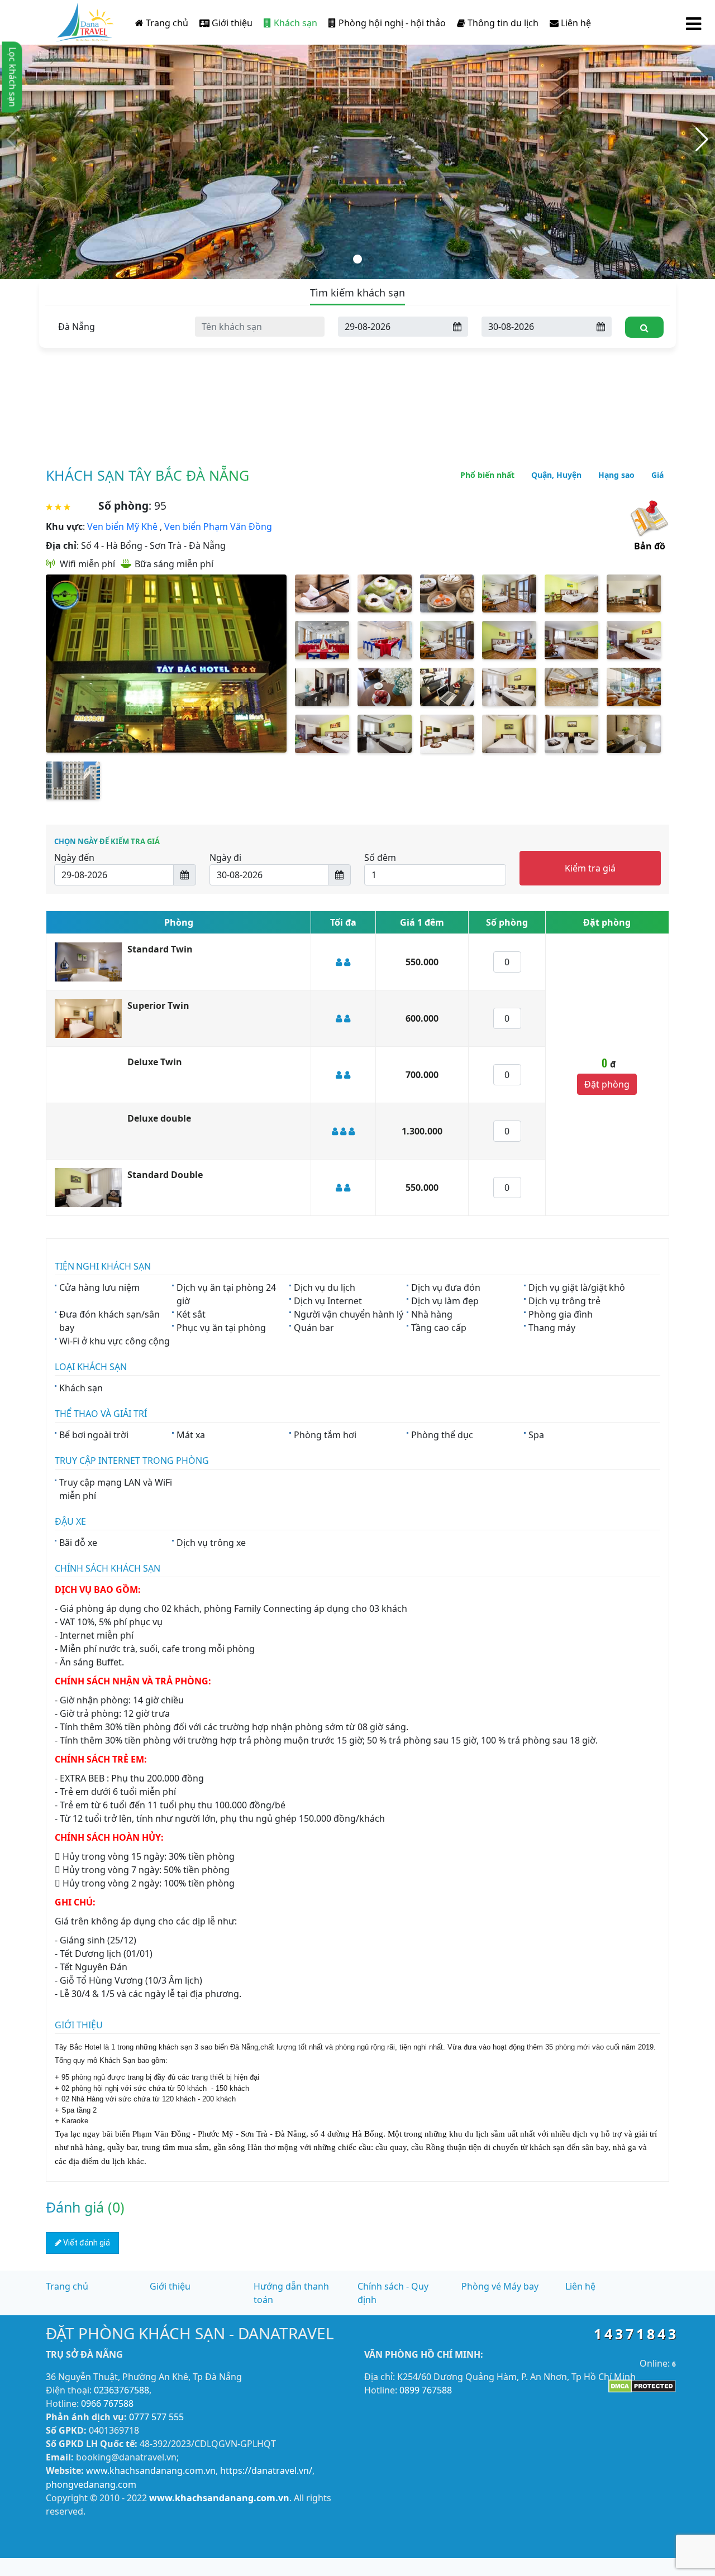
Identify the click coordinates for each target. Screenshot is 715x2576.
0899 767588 (426, 2390)
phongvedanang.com (91, 2484)
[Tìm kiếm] (644, 327)
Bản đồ (650, 546)
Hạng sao (616, 475)
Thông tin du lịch (502, 23)
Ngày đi (225, 858)
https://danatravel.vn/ (266, 2470)
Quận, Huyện (556, 475)
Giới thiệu (231, 23)
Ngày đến (74, 858)
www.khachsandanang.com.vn (151, 2470)
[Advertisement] (357, 363)
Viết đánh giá (86, 2243)
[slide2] (357, 138)
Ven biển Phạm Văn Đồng (218, 526)
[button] (13, 140)
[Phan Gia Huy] (85, 20)
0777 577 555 (156, 2417)
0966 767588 (107, 2403)
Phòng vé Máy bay (500, 2286)
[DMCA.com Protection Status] (642, 2386)
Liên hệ (575, 23)
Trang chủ (166, 23)
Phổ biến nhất (487, 475)
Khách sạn (294, 23)
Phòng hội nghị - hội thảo (391, 23)
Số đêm (380, 858)
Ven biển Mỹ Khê (122, 526)
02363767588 (121, 2390)
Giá (657, 475)
